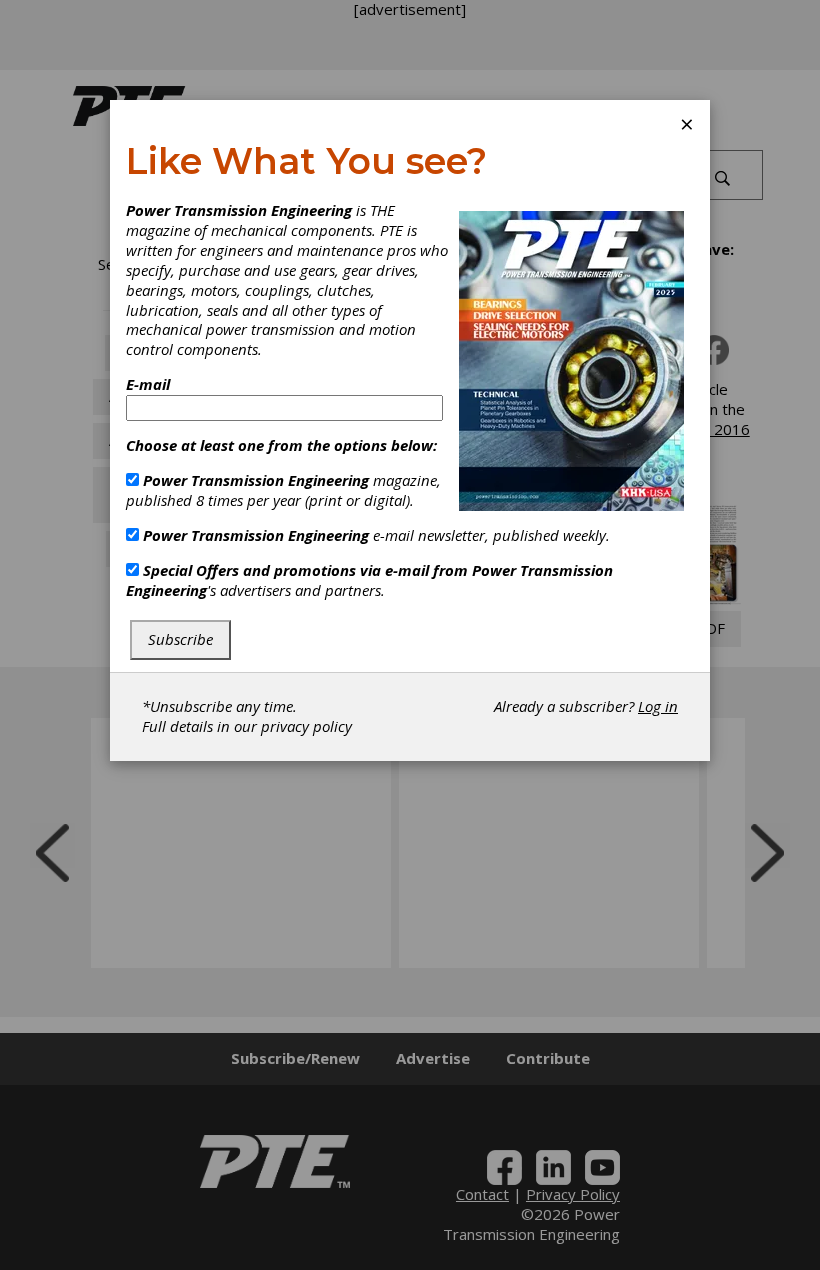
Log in (658, 706)
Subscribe (180, 639)
